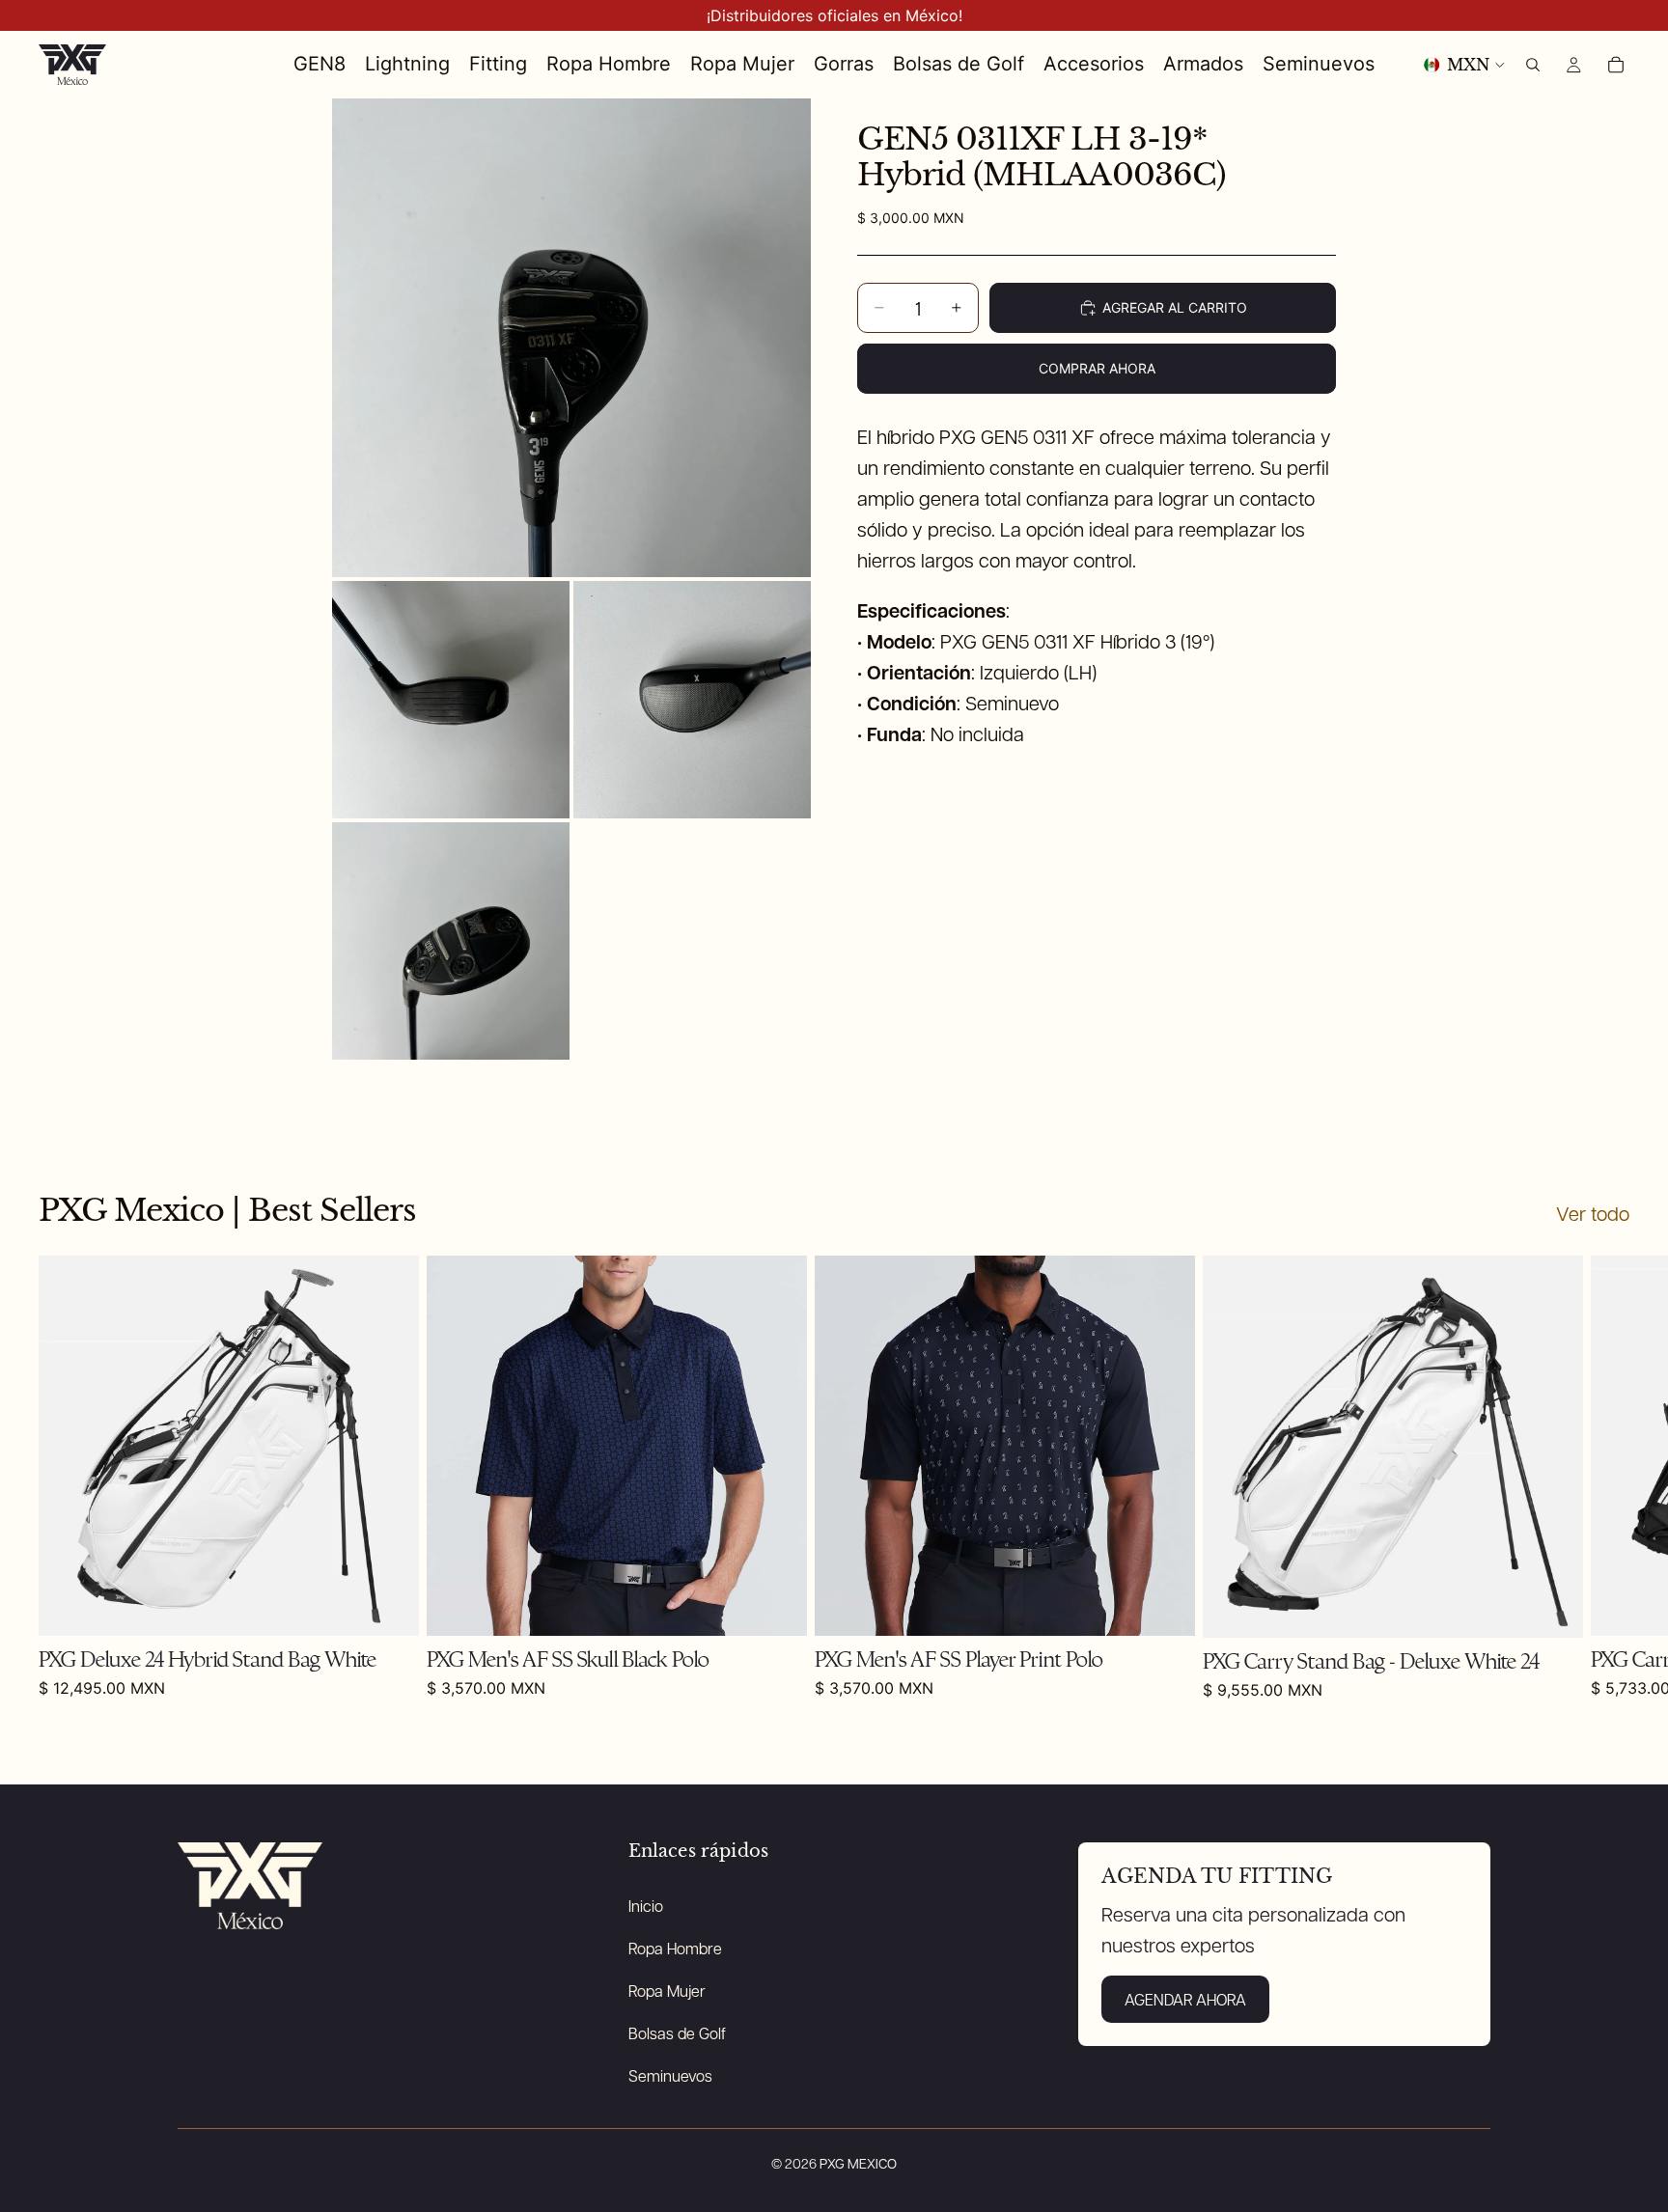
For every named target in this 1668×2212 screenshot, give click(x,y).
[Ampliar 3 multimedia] (692, 700)
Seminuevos (670, 2075)
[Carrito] (1616, 65)
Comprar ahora (1097, 368)
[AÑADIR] (389, 1607)
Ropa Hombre (675, 1948)
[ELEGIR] (1165, 1607)
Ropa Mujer (667, 1991)
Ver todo (1593, 1213)
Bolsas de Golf (677, 2033)
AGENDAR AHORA (1185, 1999)
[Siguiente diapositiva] (1608, 1478)
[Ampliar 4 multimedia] (451, 941)
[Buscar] (1533, 65)
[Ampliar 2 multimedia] (451, 700)
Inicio (646, 1906)
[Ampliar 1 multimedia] (571, 338)
